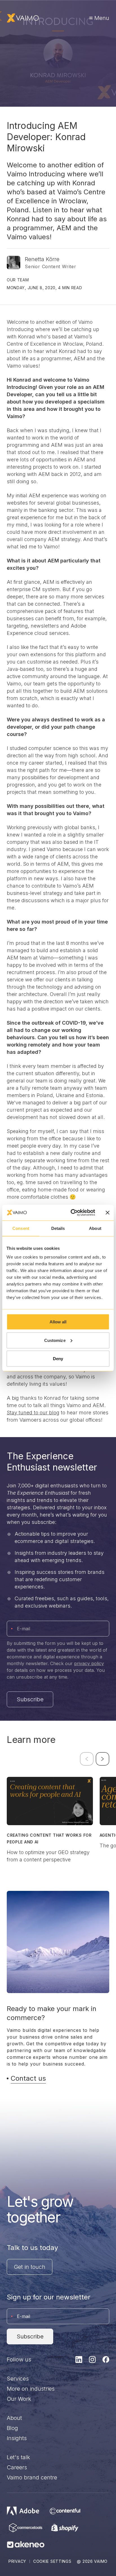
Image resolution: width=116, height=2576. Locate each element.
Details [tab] (58, 1228)
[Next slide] (102, 1759)
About (14, 2418)
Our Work (19, 2399)
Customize (55, 1340)
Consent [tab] (21, 1228)
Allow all (58, 1322)
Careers (17, 2467)
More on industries (31, 2389)
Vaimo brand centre (32, 2477)
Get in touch (30, 2267)
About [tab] (95, 1228)
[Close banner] (108, 1212)
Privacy (17, 2561)
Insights (17, 2438)
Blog (12, 2428)
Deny (58, 1359)
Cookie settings (52, 2561)
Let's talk (18, 2457)
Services (18, 2379)
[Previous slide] (87, 1759)
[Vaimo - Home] (23, 18)
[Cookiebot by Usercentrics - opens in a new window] (72, 1213)
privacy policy (89, 1663)
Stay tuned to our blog (33, 1413)
